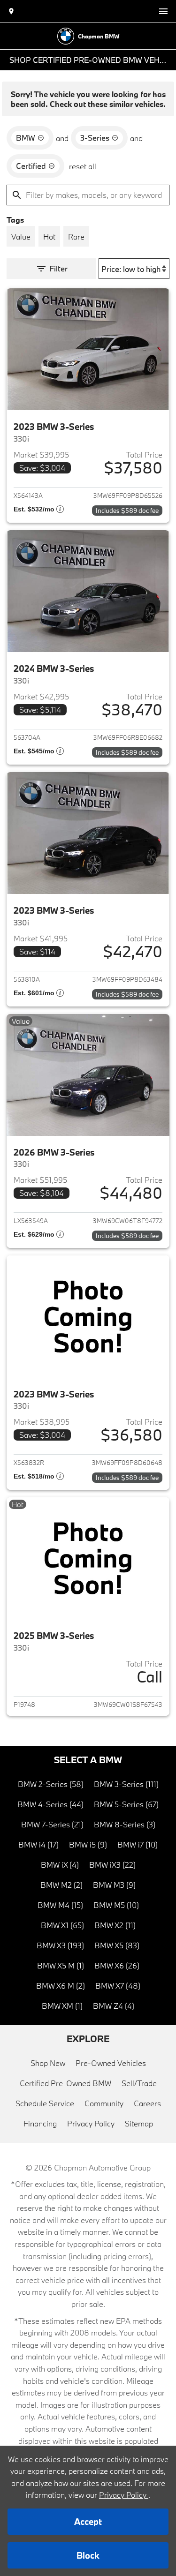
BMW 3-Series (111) (126, 1784)
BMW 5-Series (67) (126, 1804)
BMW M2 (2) (61, 1885)
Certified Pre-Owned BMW (65, 2083)
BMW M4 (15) (60, 1905)
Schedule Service (45, 2103)
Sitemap (139, 2123)
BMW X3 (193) (60, 1945)
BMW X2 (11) (115, 1925)
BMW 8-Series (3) (125, 1824)
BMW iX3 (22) (112, 1865)
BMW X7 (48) (118, 1986)
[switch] (163, 11)
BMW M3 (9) (114, 1885)
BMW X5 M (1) (61, 1965)
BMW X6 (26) (117, 1965)
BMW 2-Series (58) (51, 1784)
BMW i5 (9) (88, 1844)
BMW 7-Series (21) (52, 1824)
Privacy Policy (91, 2123)
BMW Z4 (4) (114, 2006)
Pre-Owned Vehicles (111, 2063)
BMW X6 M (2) (61, 1986)
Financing (40, 2123)
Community (104, 2103)
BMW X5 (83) (117, 1945)
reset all (83, 166)
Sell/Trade (139, 2083)
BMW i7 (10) (138, 1844)
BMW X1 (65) (62, 1925)
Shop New (48, 2063)
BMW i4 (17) (38, 1844)
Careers (147, 2103)
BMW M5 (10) (116, 1905)
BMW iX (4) (60, 1865)
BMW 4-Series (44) (50, 1804)
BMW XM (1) (62, 2006)
